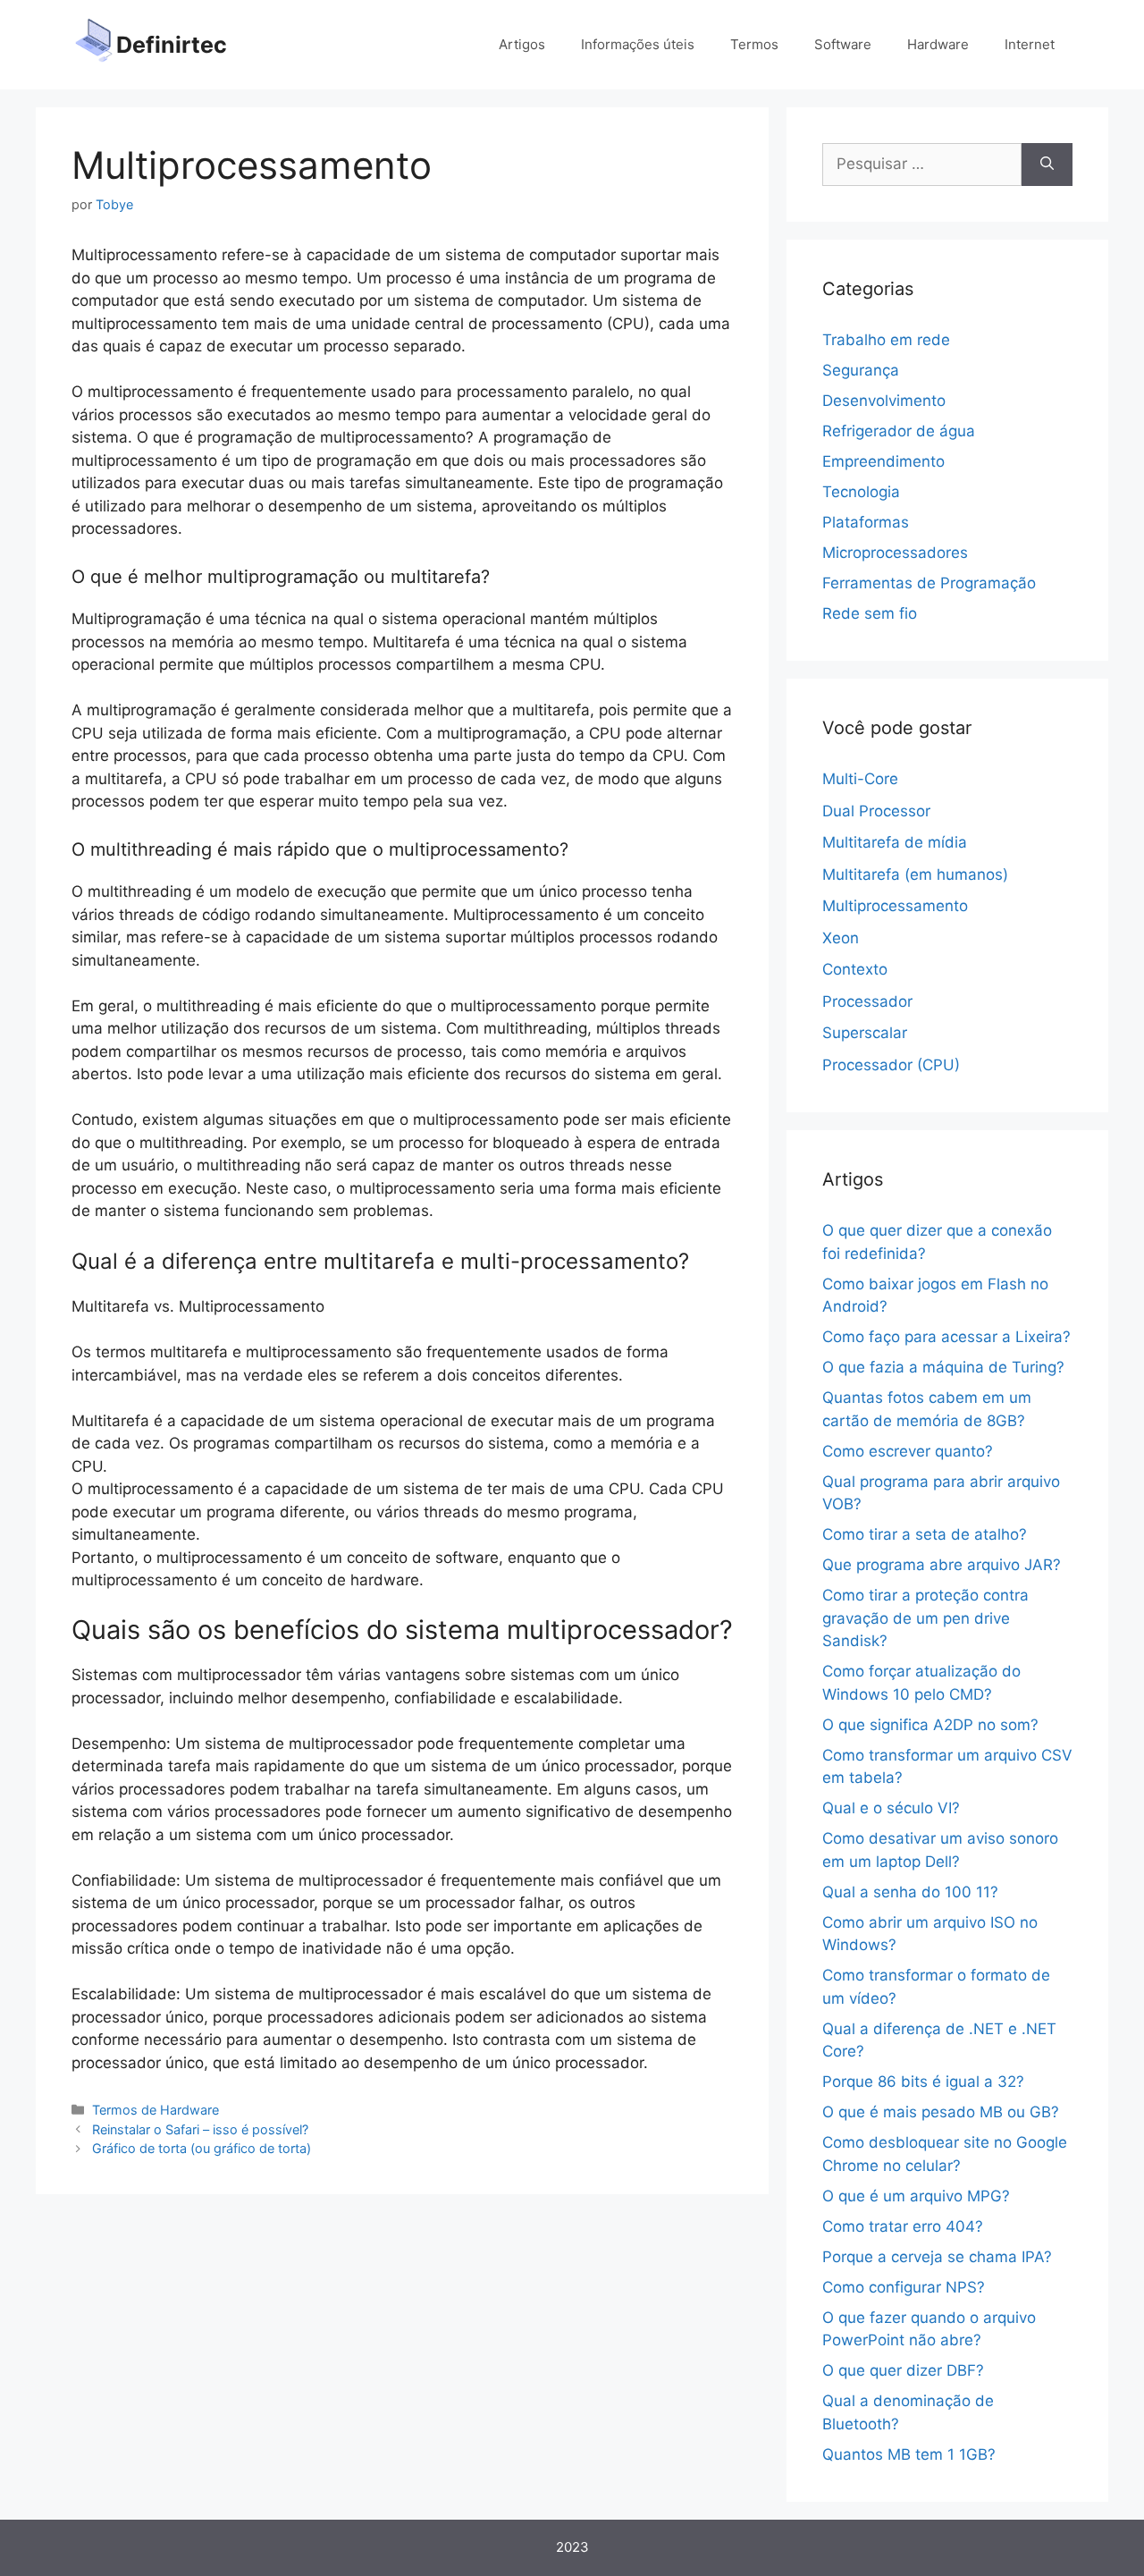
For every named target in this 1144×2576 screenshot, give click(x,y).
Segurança (861, 370)
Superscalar (865, 1033)
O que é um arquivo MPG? (916, 2196)
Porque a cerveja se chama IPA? (937, 2257)
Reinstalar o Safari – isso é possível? (200, 2129)
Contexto (855, 969)
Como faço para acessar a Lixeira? (946, 1337)
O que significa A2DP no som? (930, 1725)
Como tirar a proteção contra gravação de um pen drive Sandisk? (925, 1618)
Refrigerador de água (899, 431)
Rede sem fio (870, 613)
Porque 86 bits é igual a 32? (923, 2082)
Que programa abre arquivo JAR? (942, 1565)
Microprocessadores (895, 553)
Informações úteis (638, 44)
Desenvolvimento (884, 401)
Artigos (522, 44)
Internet (1030, 44)
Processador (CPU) (891, 1065)
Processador (867, 1001)
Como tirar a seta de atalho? (925, 1534)
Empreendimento (883, 461)
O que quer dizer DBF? (903, 2370)
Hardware (938, 44)
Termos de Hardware (156, 2110)
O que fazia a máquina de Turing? (943, 1367)
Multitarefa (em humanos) (915, 874)
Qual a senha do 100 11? (910, 1892)
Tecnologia (861, 492)
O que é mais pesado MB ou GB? (941, 2112)
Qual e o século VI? (891, 1808)
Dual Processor (876, 811)
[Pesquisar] (1047, 165)
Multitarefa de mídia (895, 842)
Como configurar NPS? (904, 2287)
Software (843, 44)
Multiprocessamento (895, 906)
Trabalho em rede (886, 340)
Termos (754, 44)
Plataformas (866, 522)
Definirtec (172, 45)
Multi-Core (860, 779)
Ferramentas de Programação (929, 583)
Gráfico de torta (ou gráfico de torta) (202, 2148)
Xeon (841, 938)
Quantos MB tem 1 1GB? (909, 2454)
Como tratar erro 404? (903, 2226)
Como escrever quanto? (908, 1451)
